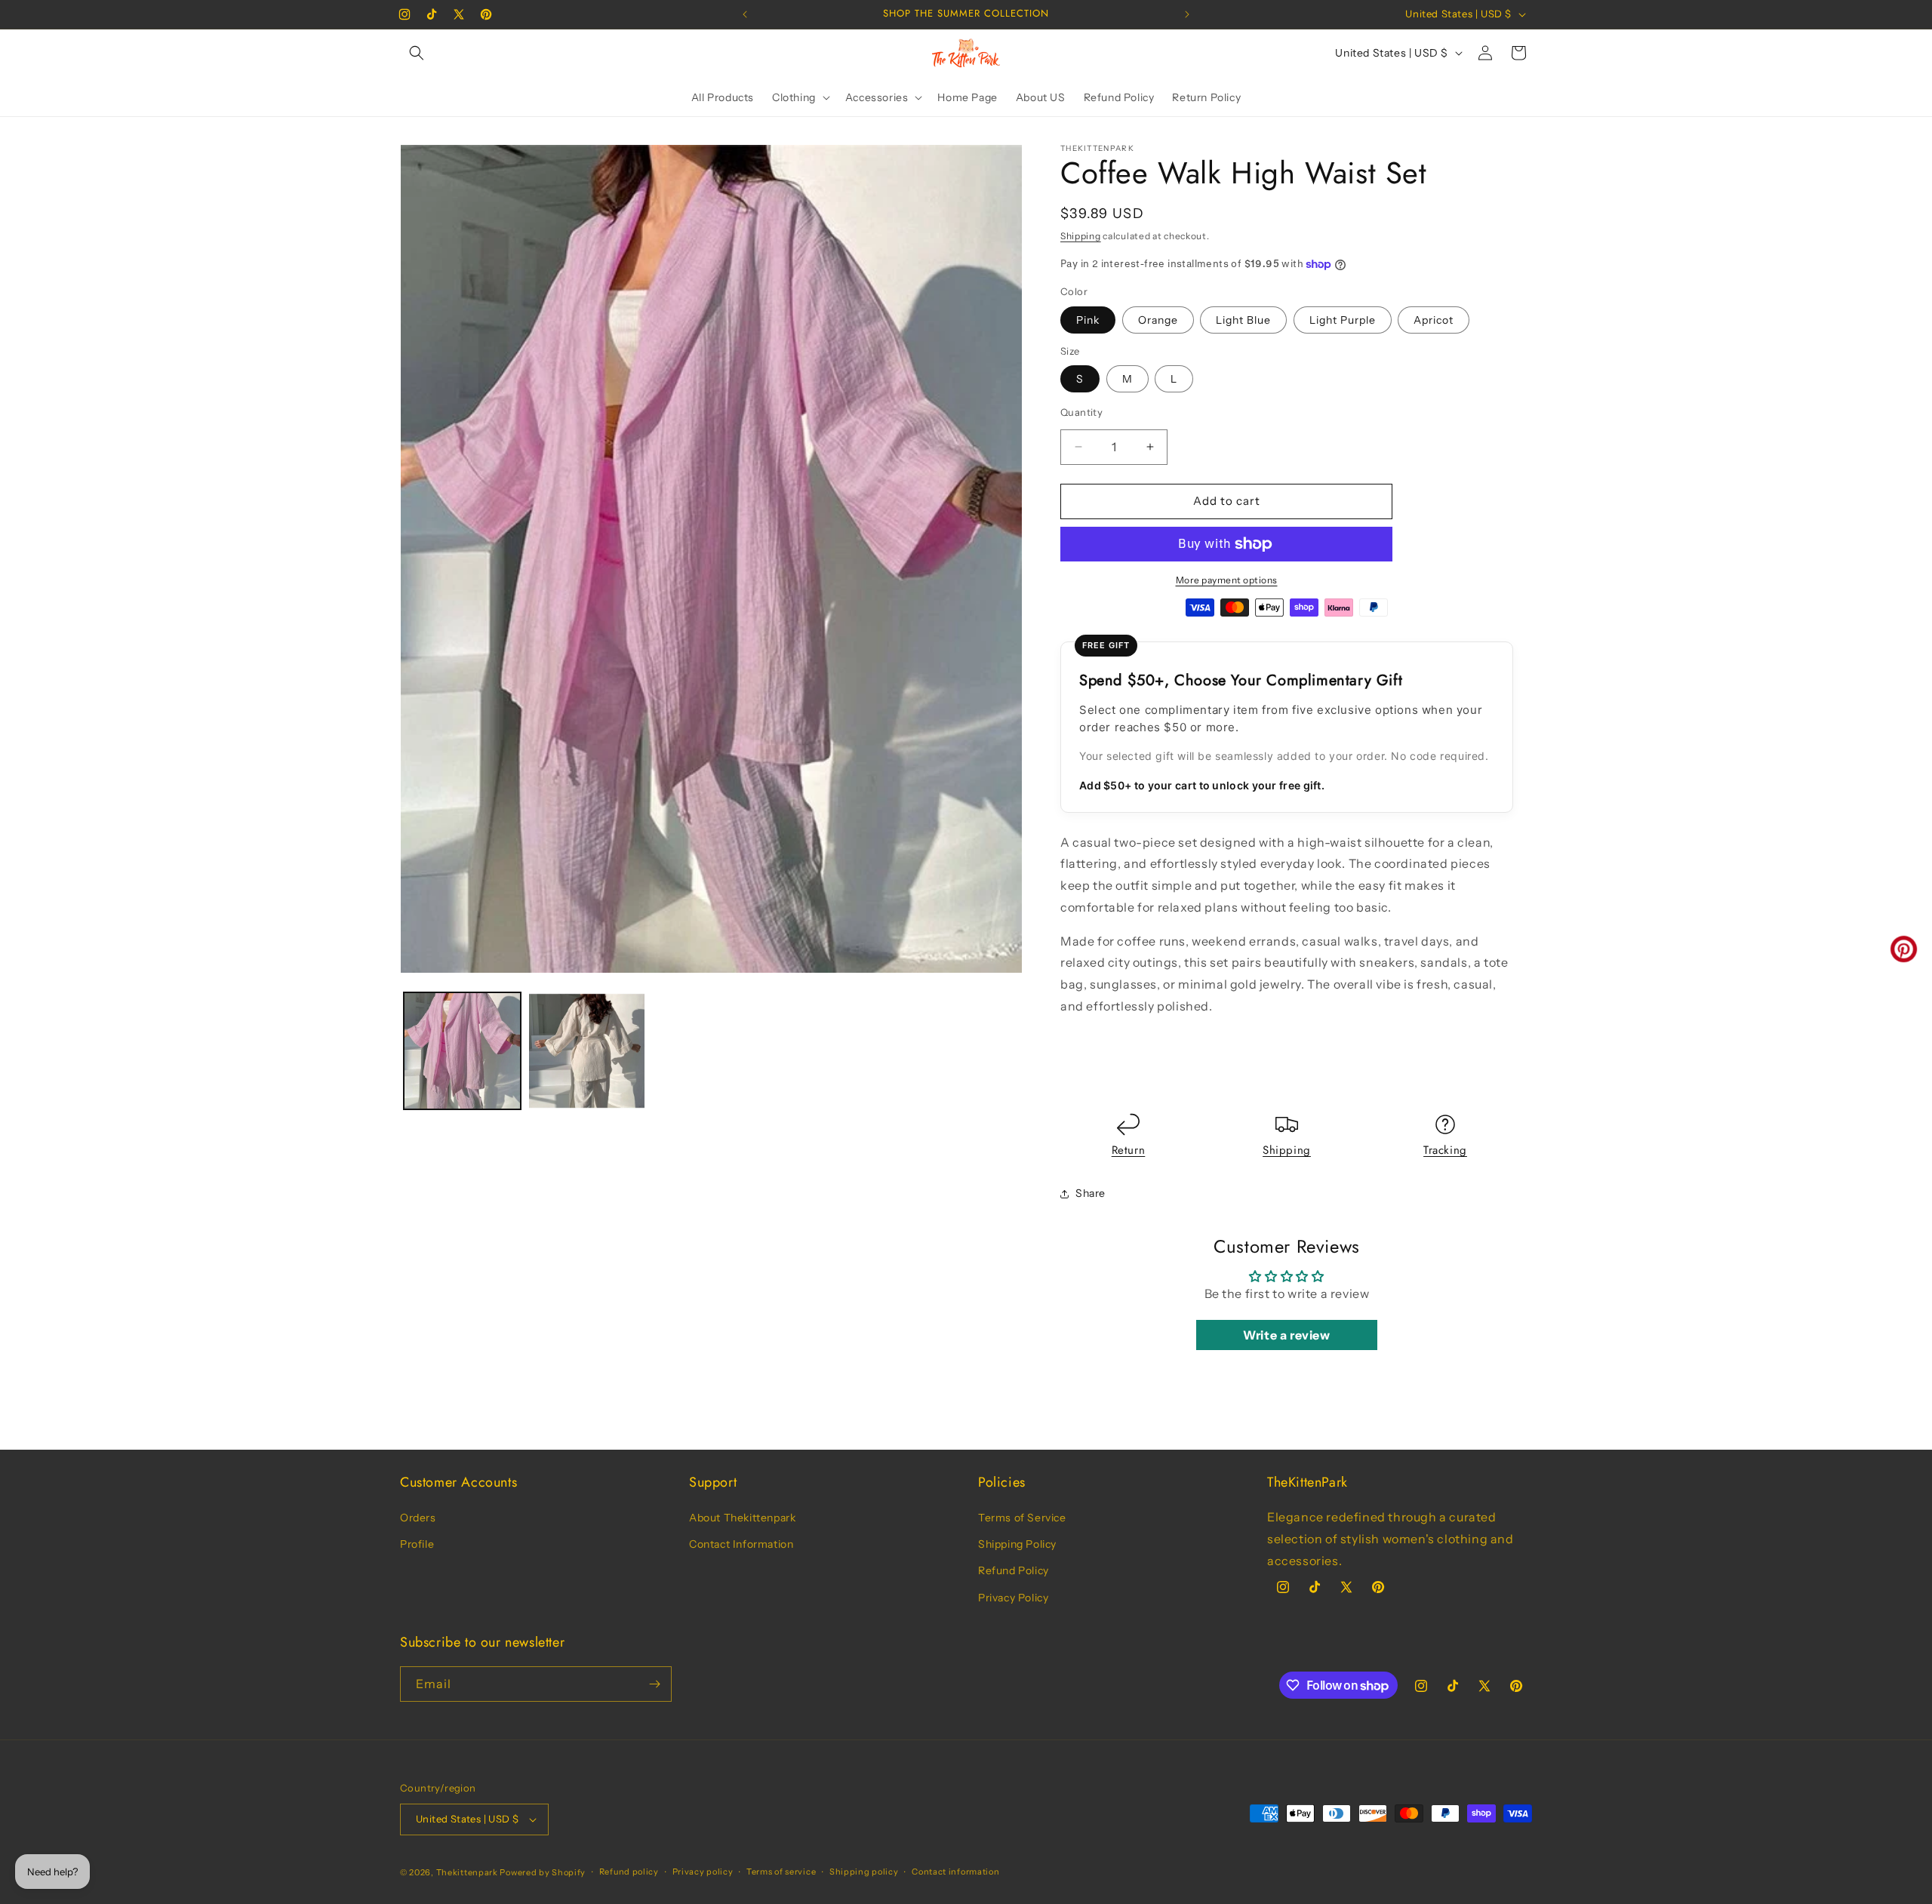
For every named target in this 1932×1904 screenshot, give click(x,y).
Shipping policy (864, 1872)
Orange (1158, 320)
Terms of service (781, 1872)
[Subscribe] (654, 1684)
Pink (1088, 320)
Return (1129, 1150)
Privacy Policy (1013, 1598)
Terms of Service (1022, 1518)
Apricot (1434, 320)
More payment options (1227, 580)
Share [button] (1091, 1193)
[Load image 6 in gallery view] (587, 1051)
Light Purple (1343, 320)
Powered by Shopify (543, 1872)
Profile (417, 1544)
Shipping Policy (1017, 1544)
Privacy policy (703, 1872)
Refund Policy (1014, 1570)
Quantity (1081, 412)
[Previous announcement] (745, 14)
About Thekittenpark (742, 1518)
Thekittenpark (467, 1872)
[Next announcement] (1187, 14)
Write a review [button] (1286, 1335)
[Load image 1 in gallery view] (462, 1051)
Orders (418, 1518)
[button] (417, 53)
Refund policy (629, 1872)
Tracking (1445, 1150)
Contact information (955, 1872)
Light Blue (1243, 320)
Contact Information (741, 1544)
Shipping (1081, 236)
